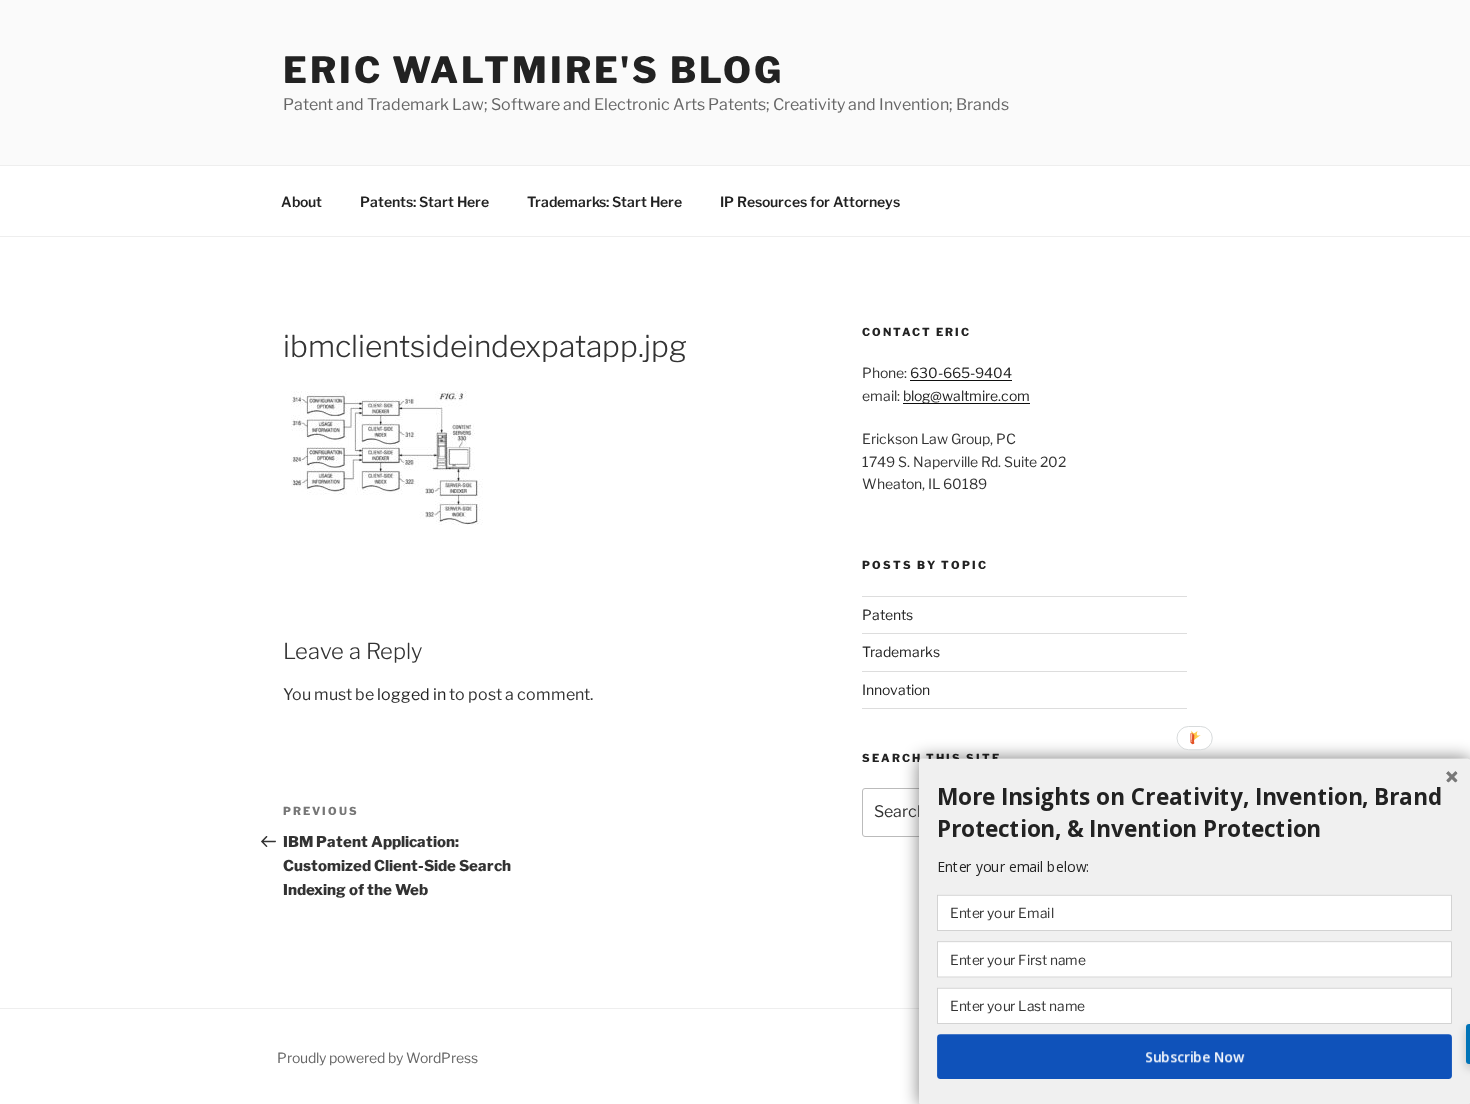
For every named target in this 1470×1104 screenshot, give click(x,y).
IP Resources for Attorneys (810, 201)
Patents (887, 614)
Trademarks (901, 651)
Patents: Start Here (424, 201)
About (301, 201)
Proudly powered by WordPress (377, 1057)
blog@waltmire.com (966, 395)
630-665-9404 (961, 372)
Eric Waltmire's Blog (533, 70)
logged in (411, 694)
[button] (1194, 813)
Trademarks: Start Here (604, 201)
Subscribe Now (1194, 1056)
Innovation (896, 689)
